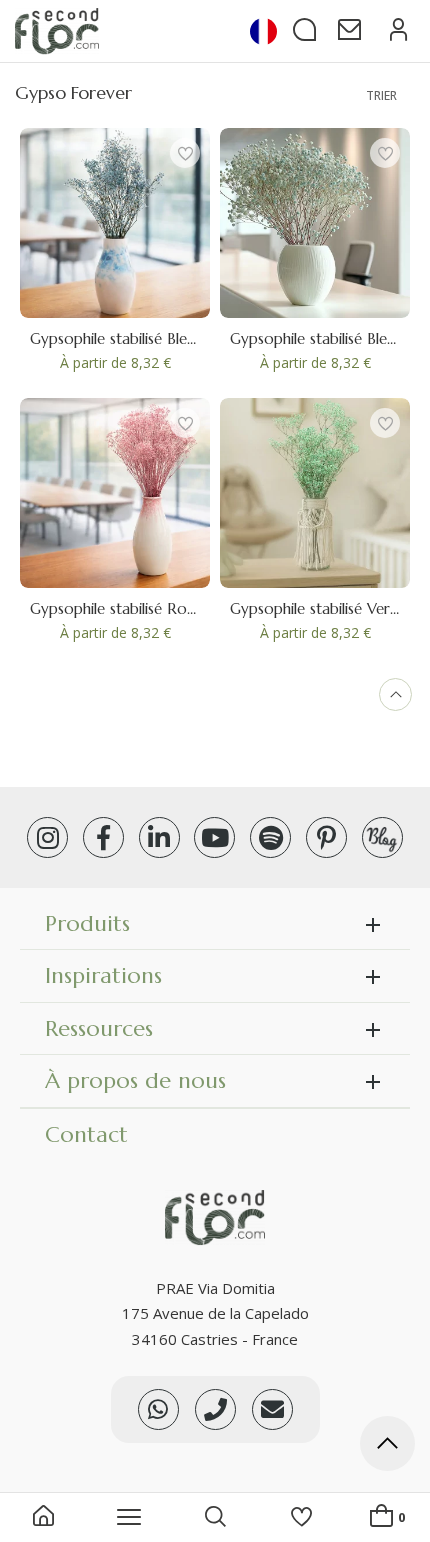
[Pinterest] (326, 837)
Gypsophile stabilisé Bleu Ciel (127, 338)
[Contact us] (215, 1409)
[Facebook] (103, 837)
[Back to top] (387, 1447)
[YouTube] (214, 837)
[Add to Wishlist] (185, 153)
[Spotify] (270, 837)
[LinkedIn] (159, 837)
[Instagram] (47, 837)
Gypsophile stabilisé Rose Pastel (138, 608)
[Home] (43, 1518)
